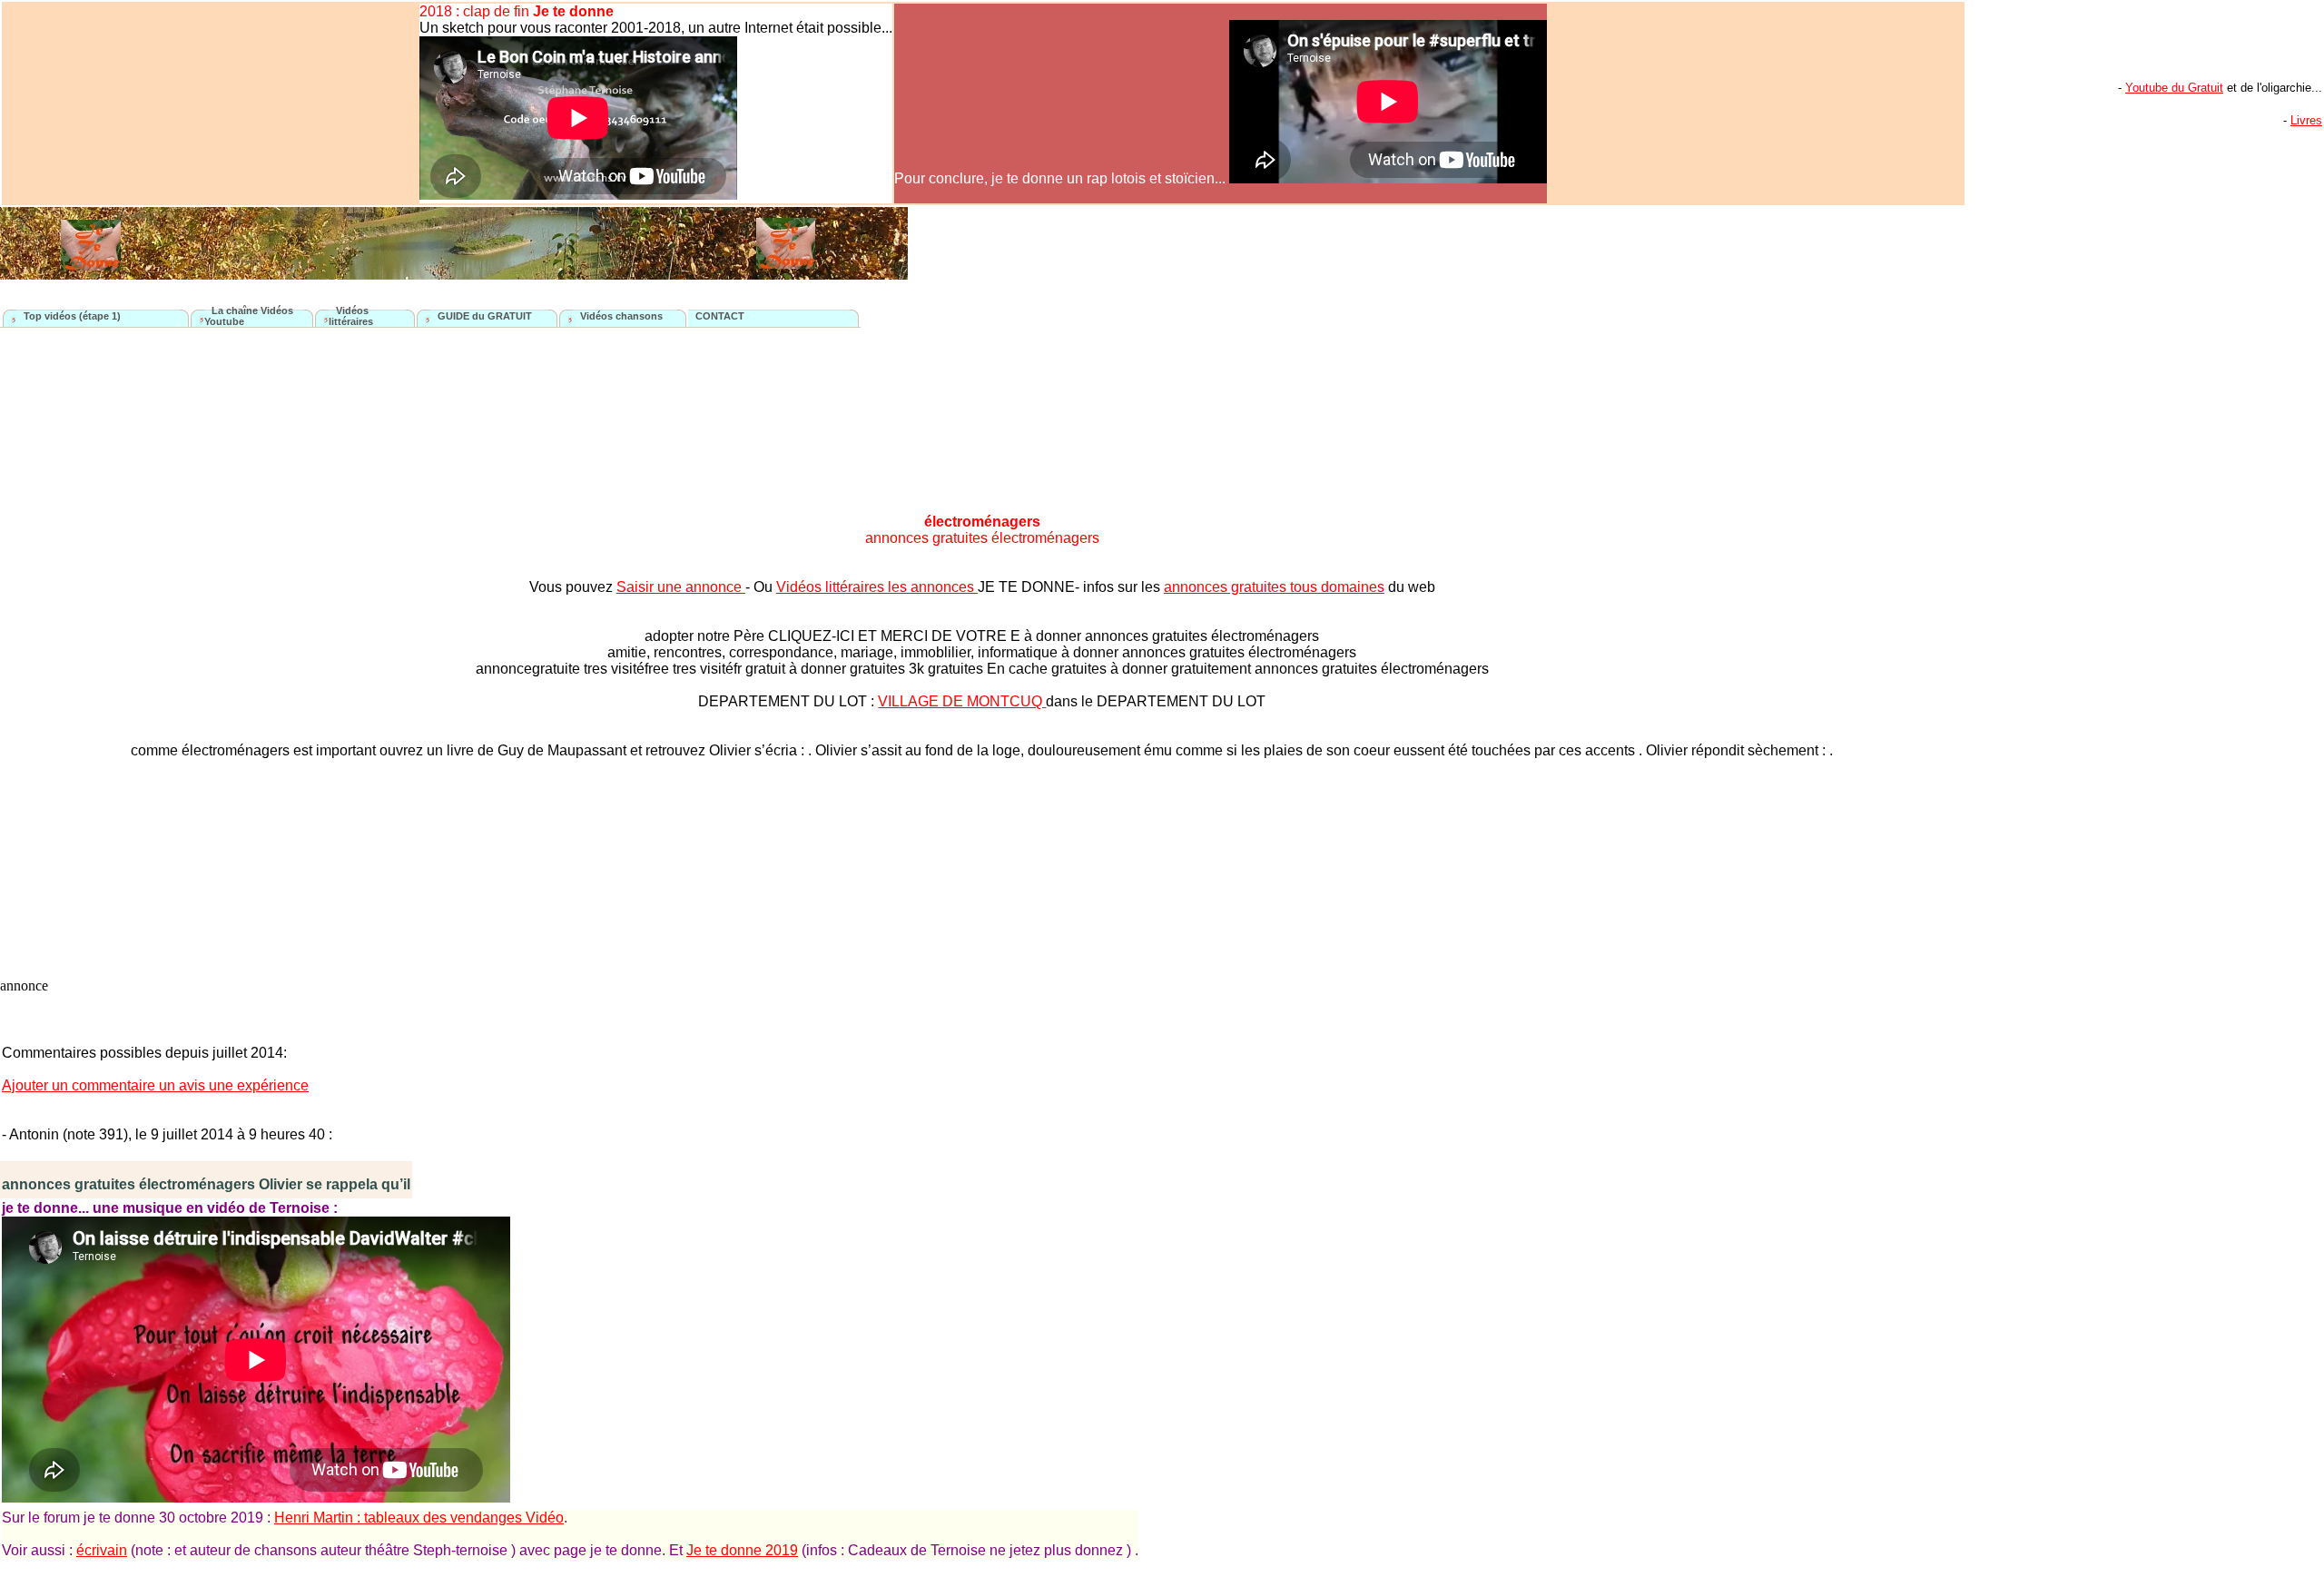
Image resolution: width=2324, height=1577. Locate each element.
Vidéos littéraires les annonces (877, 587)
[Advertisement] (2019, 635)
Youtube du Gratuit (2174, 88)
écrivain (102, 1550)
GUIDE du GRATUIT (485, 316)
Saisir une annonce (681, 587)
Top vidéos (51, 316)
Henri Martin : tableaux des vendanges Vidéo (419, 1518)
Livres (2306, 120)
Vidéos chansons (621, 316)
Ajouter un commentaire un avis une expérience (155, 1085)
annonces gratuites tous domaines (1274, 587)
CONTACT (720, 316)
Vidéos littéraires (351, 316)
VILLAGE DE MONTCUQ (962, 701)
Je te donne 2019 (742, 1550)
